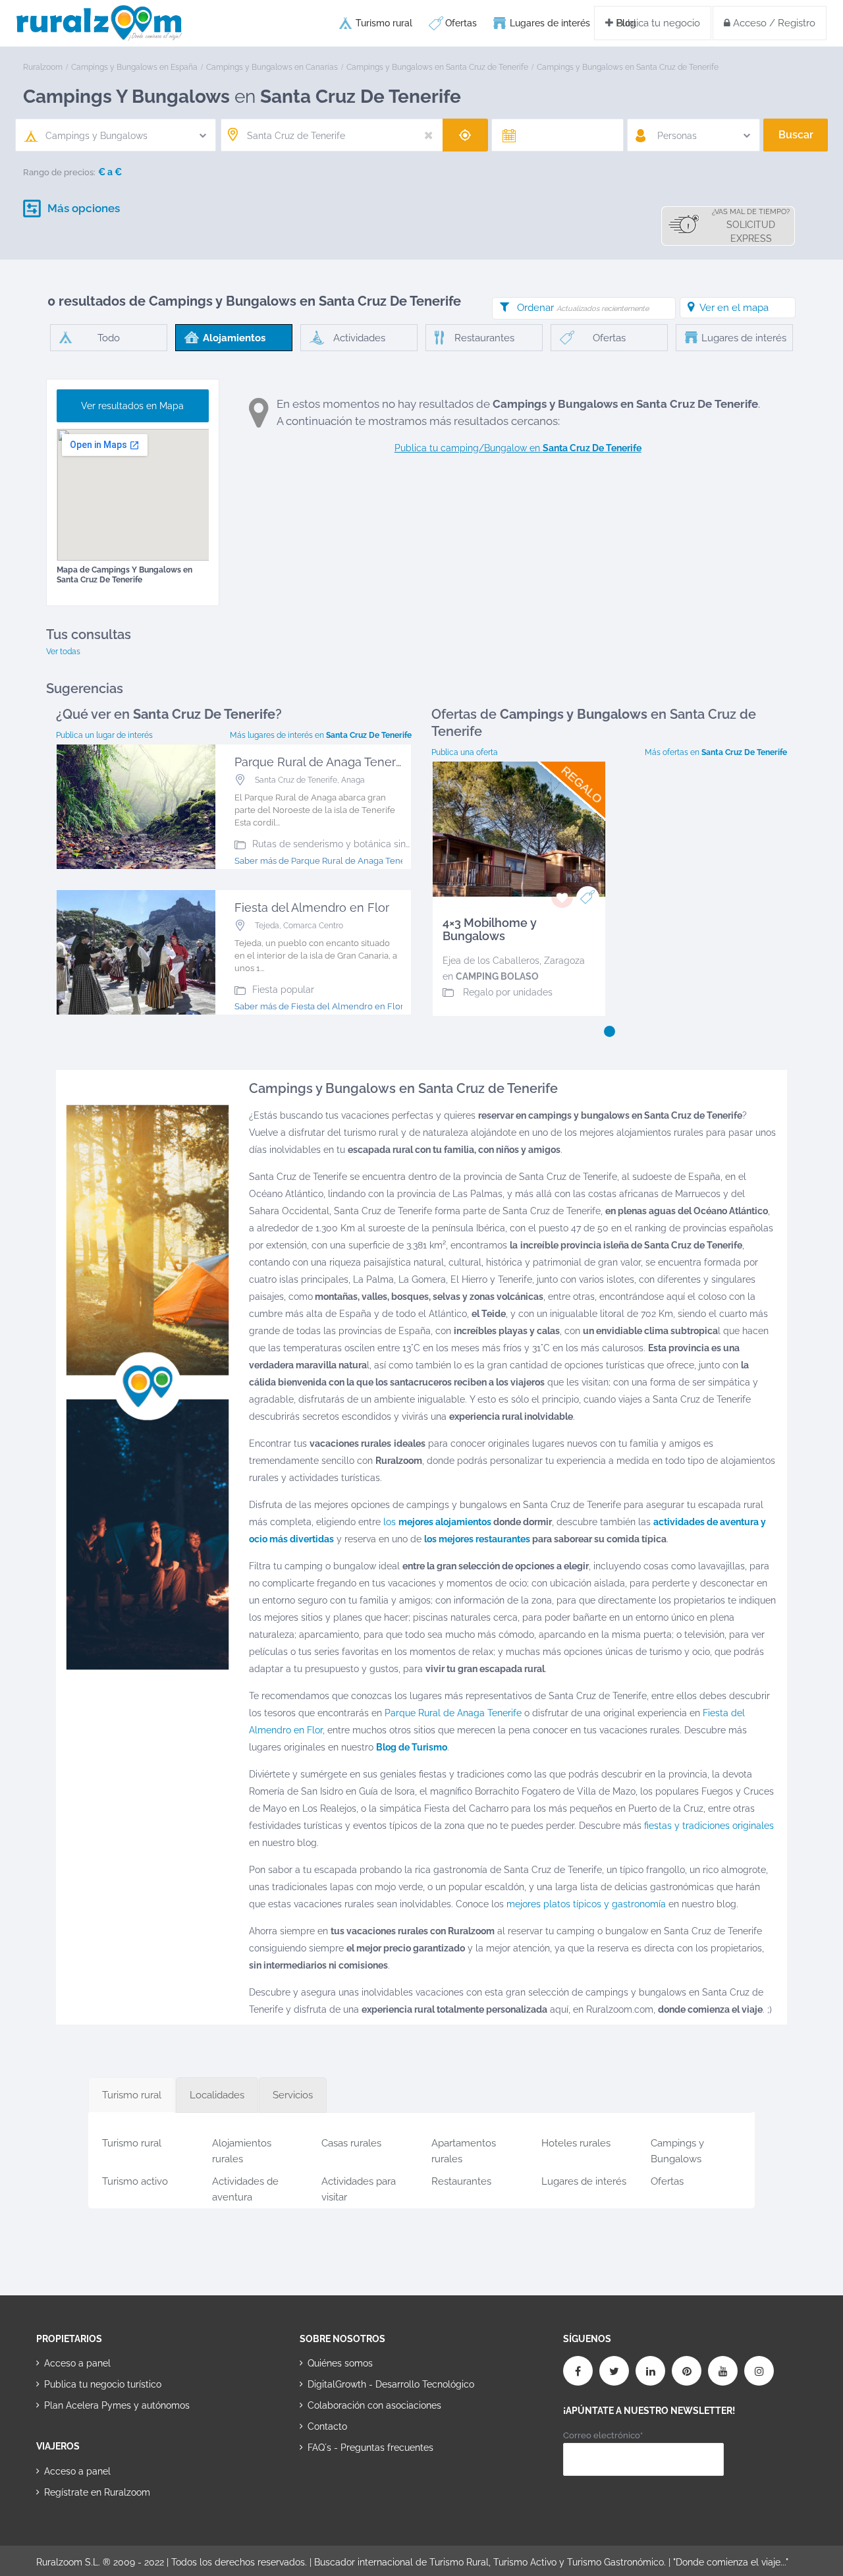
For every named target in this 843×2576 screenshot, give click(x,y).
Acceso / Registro (773, 23)
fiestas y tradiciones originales (709, 1826)
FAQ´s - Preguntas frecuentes (370, 2448)
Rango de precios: (59, 172)
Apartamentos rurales (464, 2149)
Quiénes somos (340, 2363)
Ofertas (461, 23)
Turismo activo (135, 2181)
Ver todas (63, 652)
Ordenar (583, 308)
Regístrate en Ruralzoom (97, 2492)
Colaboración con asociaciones (374, 2405)
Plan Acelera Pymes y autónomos (117, 2405)
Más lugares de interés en (321, 735)
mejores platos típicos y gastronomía (586, 1904)
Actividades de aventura (245, 2187)
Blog (626, 23)
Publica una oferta (465, 752)
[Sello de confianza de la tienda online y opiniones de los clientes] (349, 2490)
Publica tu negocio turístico (103, 2384)
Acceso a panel (77, 2363)
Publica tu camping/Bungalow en (518, 448)
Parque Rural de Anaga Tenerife (453, 1713)
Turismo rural (384, 23)
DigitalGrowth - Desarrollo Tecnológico (391, 2384)
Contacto (327, 2426)
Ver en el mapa (734, 308)
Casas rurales (351, 2143)
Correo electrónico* (603, 2435)
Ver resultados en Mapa (132, 406)
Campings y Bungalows (677, 2149)
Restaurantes (461, 2181)
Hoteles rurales (576, 2143)
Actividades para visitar (359, 2187)
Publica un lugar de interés (104, 735)
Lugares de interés (550, 23)
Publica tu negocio (657, 23)
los (437, 1522)
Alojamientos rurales (242, 2149)
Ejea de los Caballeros (491, 961)
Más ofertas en (716, 752)
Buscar (796, 135)
